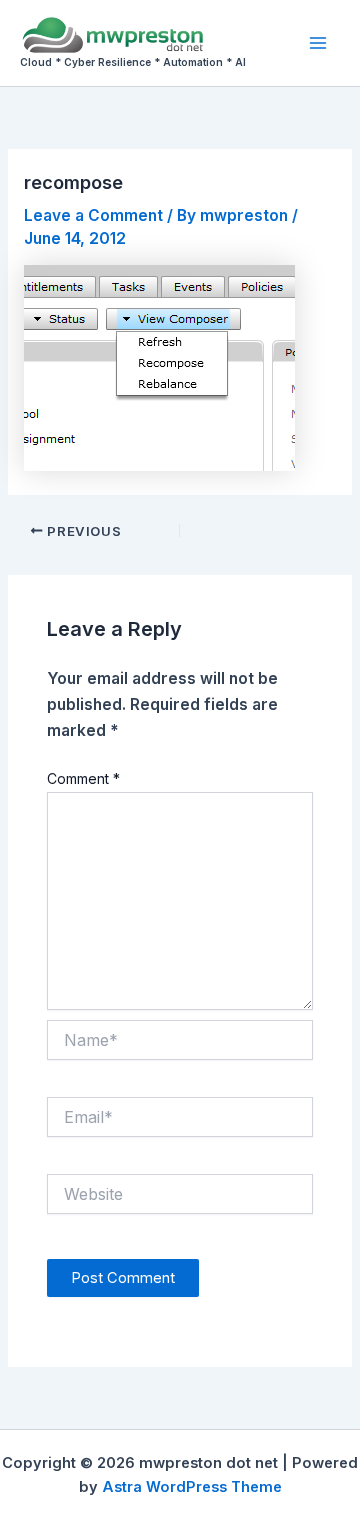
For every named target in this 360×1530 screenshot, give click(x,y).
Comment (83, 778)
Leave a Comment (93, 215)
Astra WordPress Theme (192, 1487)
